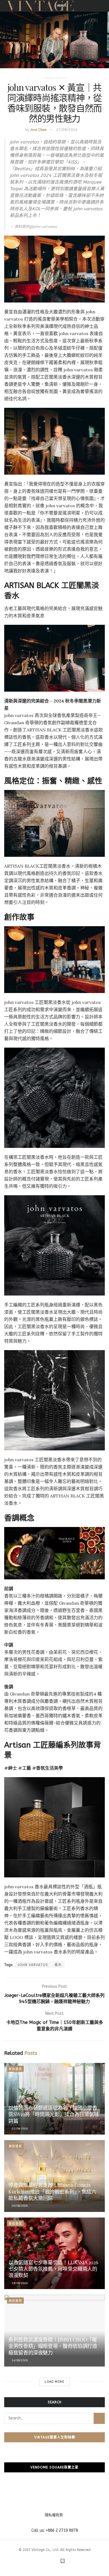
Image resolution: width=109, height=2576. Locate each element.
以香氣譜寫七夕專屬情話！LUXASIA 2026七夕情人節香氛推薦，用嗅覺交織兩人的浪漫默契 (53, 2269)
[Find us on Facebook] (43, 2562)
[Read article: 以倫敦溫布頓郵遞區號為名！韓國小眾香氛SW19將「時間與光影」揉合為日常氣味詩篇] (54, 2099)
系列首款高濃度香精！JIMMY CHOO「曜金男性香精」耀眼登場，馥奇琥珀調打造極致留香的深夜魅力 (53, 2346)
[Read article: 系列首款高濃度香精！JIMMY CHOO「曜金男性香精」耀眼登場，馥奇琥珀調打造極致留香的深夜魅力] (54, 2330)
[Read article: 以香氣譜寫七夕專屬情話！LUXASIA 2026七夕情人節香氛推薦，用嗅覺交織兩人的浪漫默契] (54, 2253)
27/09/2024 (67, 130)
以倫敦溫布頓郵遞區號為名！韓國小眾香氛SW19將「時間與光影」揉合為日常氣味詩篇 (54, 2114)
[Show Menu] (102, 6)
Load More (54, 2382)
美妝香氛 (15, 2069)
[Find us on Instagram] (49, 2562)
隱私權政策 (54, 2515)
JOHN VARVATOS (33, 1965)
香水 (58, 1965)
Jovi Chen (39, 130)
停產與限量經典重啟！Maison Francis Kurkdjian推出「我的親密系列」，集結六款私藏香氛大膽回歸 (52, 2191)
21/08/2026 (19, 2129)
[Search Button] (99, 2418)
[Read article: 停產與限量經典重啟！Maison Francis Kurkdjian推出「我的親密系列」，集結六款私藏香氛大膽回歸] (54, 2176)
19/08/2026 (19, 2283)
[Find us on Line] (63, 2561)
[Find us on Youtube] (56, 2562)
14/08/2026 (19, 2360)
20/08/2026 (19, 2206)
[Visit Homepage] (40, 6)
